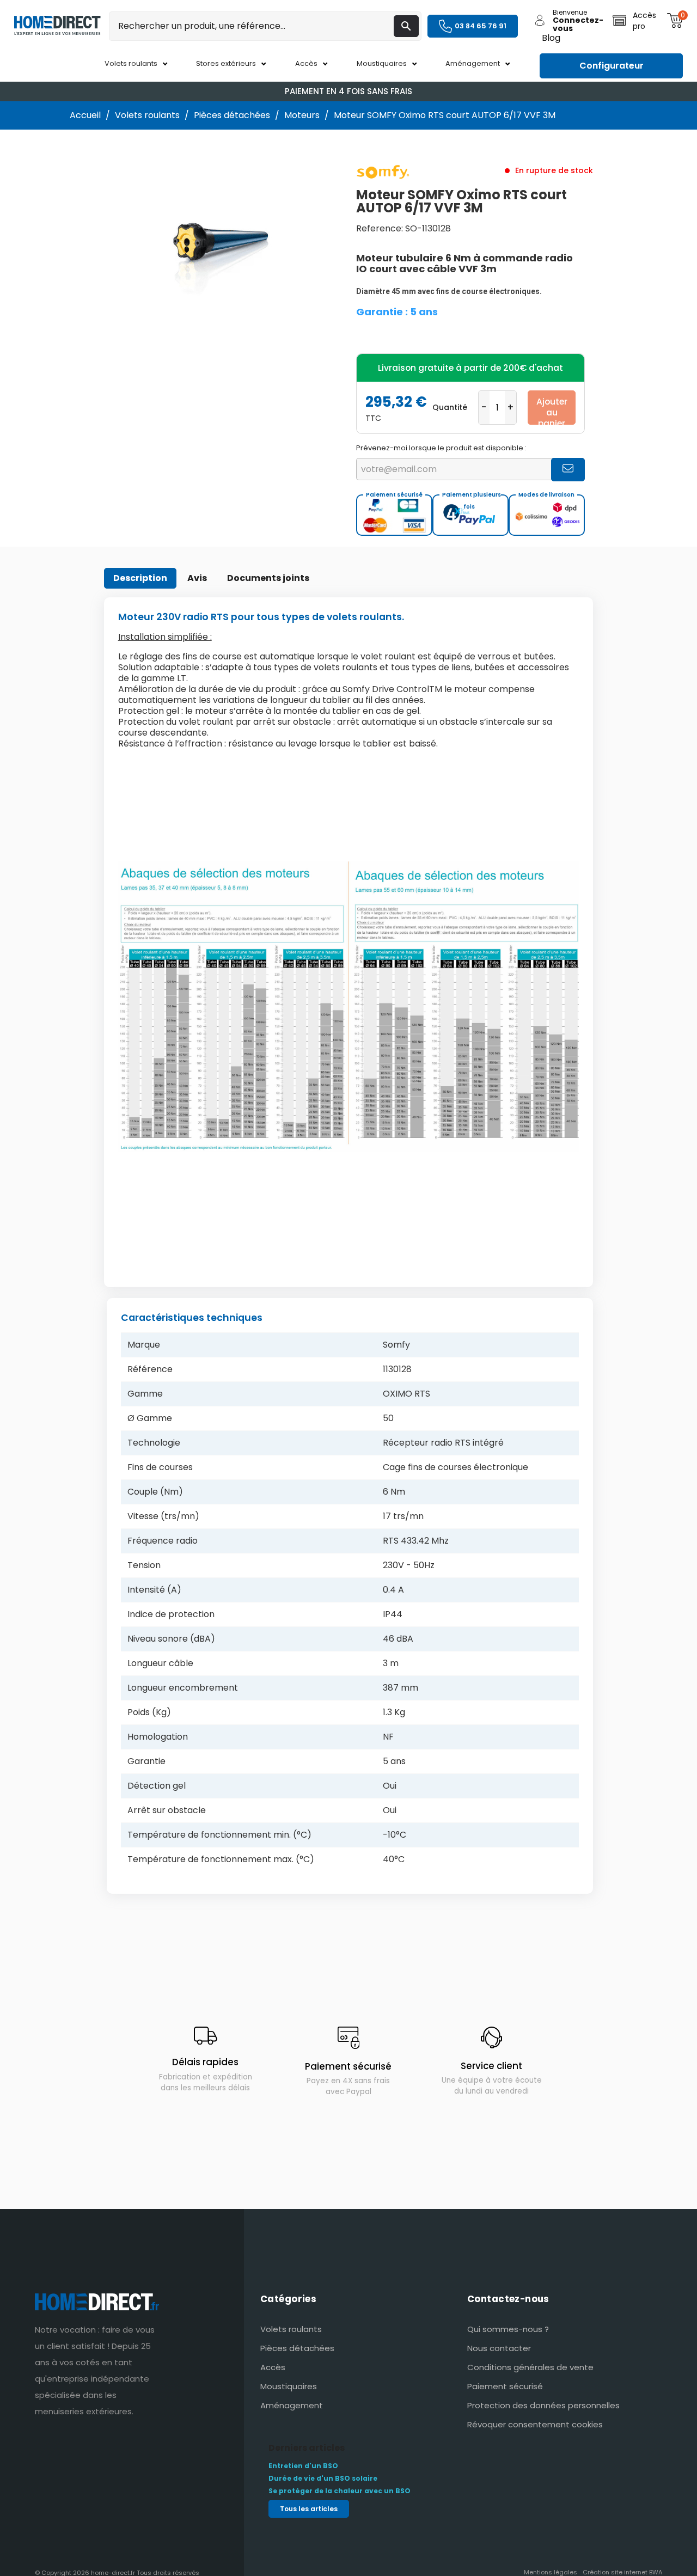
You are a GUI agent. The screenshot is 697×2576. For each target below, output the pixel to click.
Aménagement (292, 2405)
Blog (551, 38)
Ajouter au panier (552, 410)
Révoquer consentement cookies (535, 2424)
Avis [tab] (197, 578)
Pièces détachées (297, 2348)
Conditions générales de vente (530, 2367)
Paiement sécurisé (505, 2386)
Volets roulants (291, 2329)
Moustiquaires (289, 2386)
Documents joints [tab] (268, 578)
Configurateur (612, 66)
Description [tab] (140, 578)
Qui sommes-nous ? (508, 2329)
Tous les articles (309, 2509)
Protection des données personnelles (543, 2405)
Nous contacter (499, 2348)
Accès (273, 2367)
